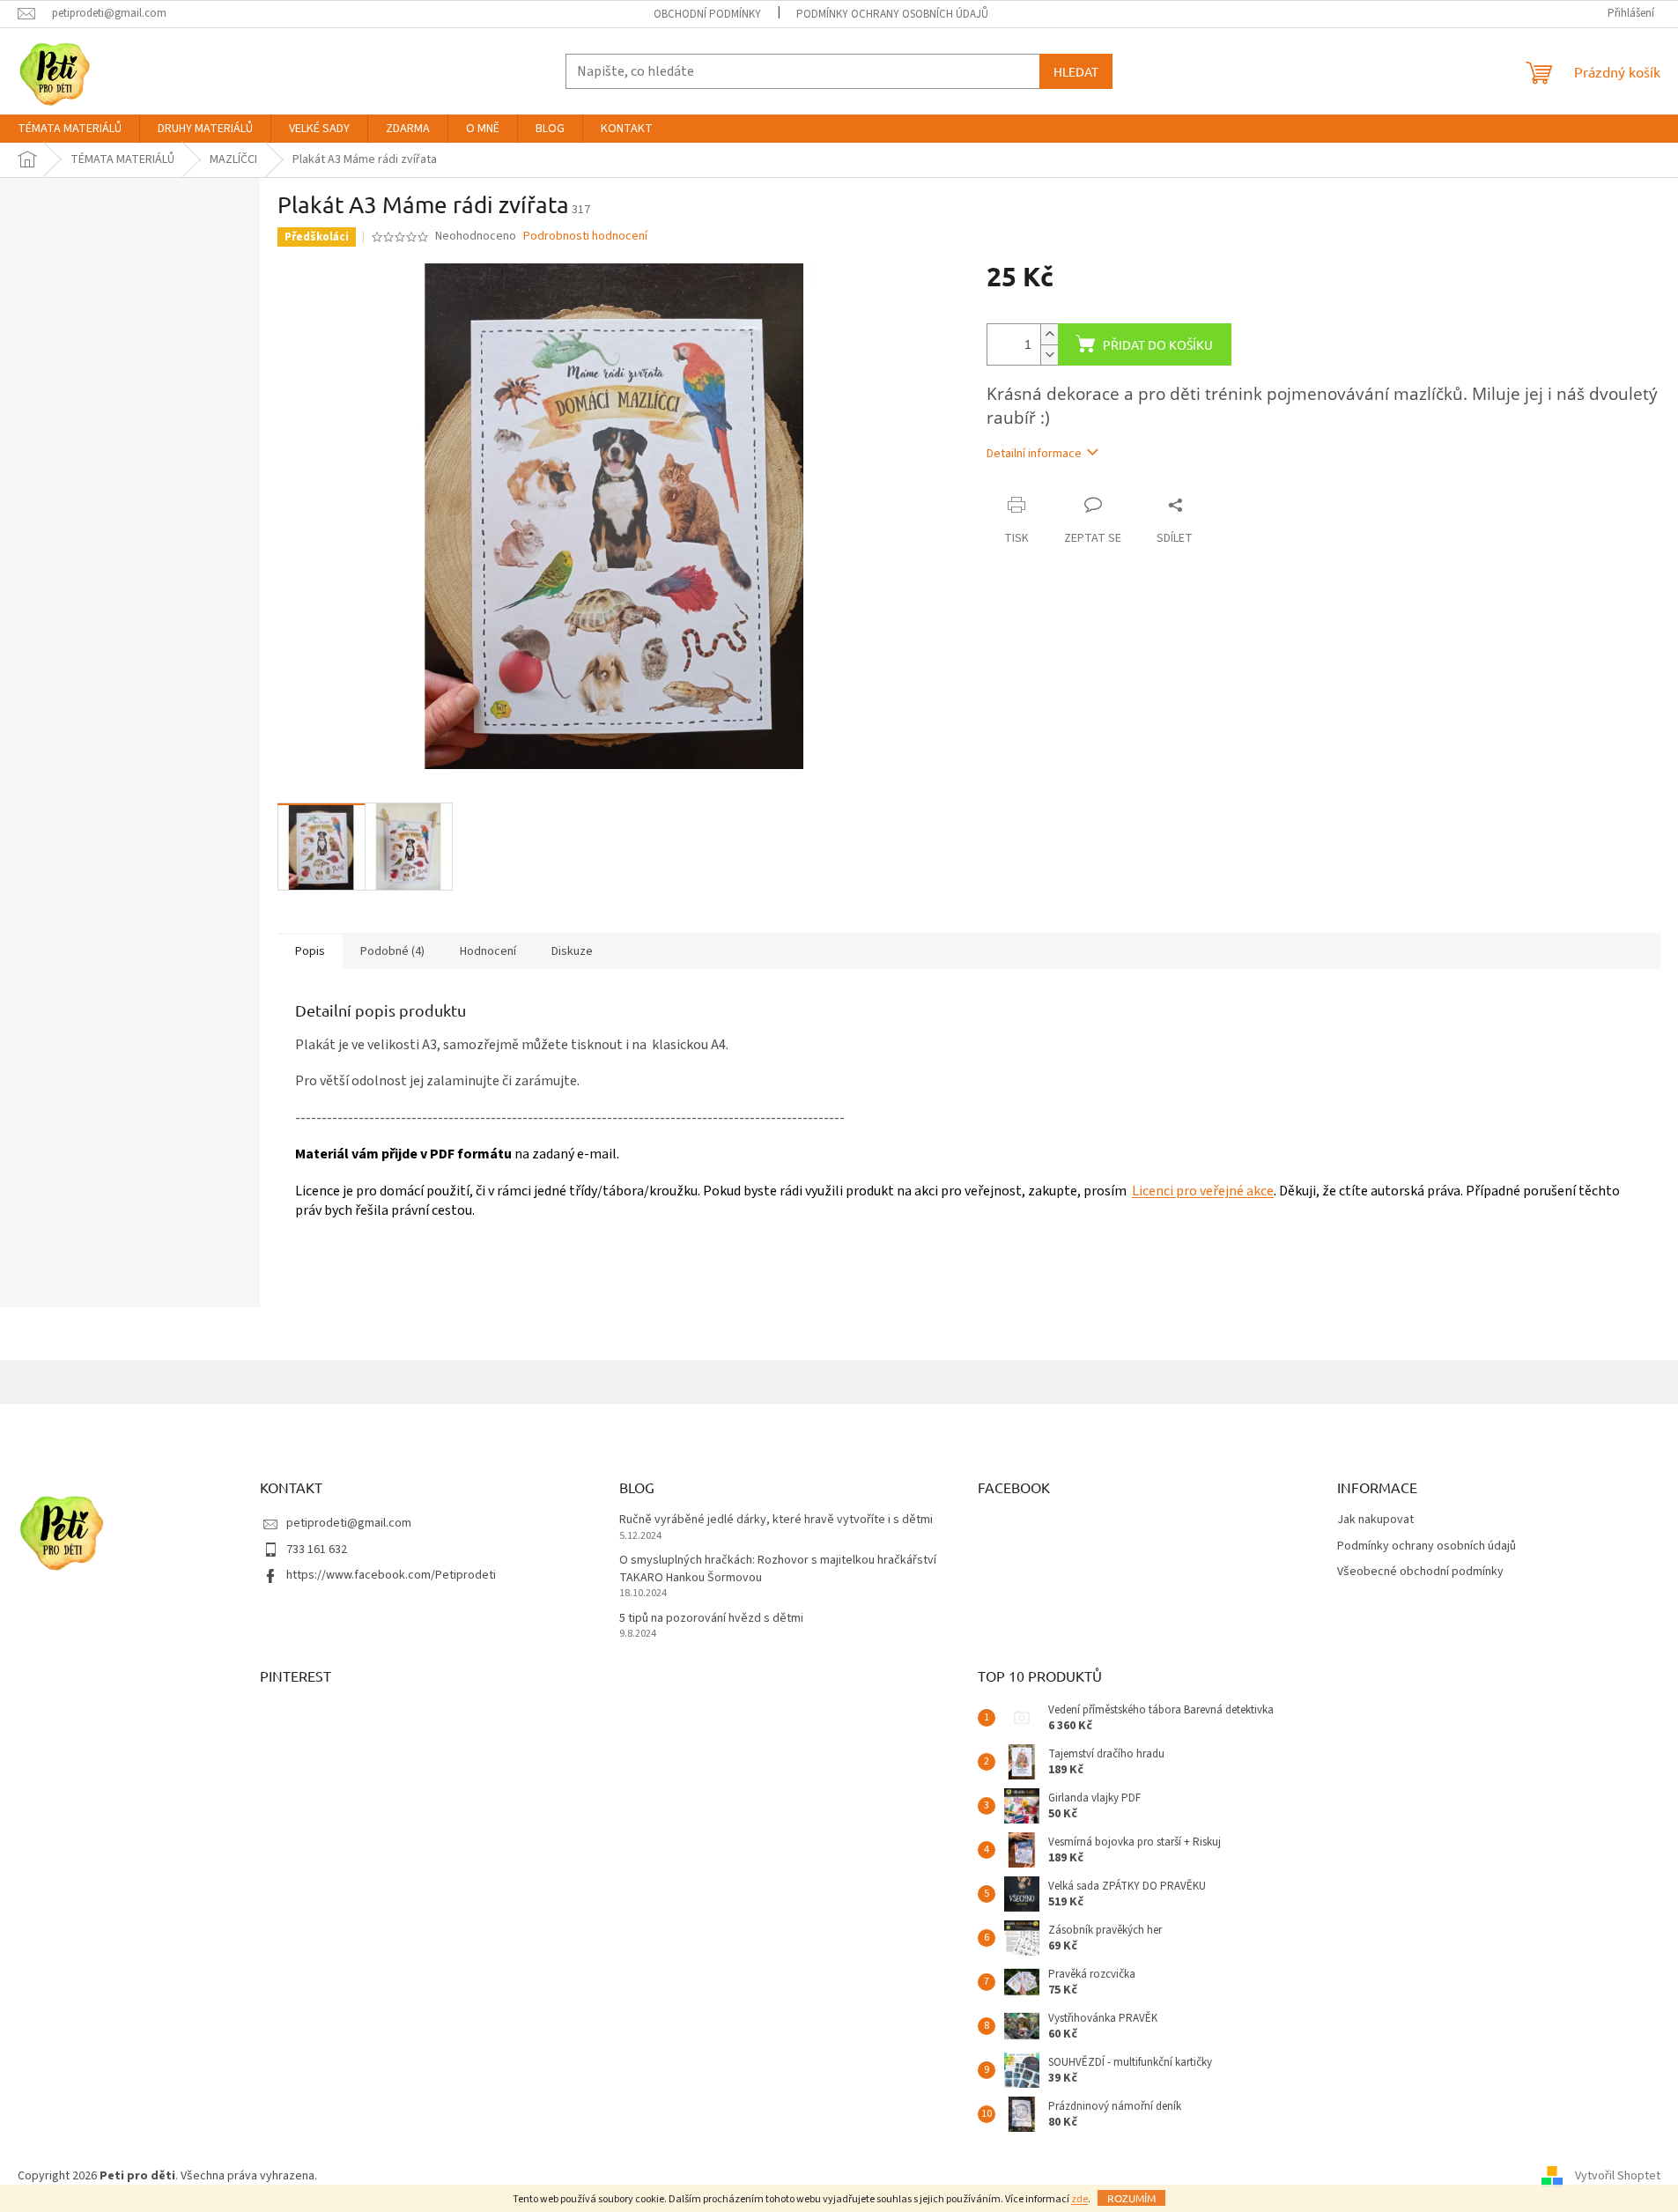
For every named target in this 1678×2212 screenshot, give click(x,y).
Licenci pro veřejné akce (1203, 1191)
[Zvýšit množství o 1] (1049, 334)
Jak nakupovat (1375, 1520)
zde (1079, 2199)
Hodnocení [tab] (488, 951)
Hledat (1076, 71)
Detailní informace (1034, 454)
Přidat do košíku (1158, 344)
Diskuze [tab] (572, 951)
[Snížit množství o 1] (1049, 355)
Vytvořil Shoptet (1618, 2176)
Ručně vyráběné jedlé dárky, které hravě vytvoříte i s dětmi (776, 1520)
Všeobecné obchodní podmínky (1420, 1572)
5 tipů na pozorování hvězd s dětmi (711, 1619)
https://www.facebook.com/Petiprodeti (391, 1575)
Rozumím (1131, 2198)
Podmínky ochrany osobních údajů (892, 14)
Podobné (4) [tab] (392, 951)
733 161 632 (317, 1550)
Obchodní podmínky (707, 14)
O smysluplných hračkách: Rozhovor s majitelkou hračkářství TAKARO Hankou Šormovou (778, 1569)
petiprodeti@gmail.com (349, 1523)
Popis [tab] (310, 951)
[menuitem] (70, 129)
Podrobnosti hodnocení (585, 237)
